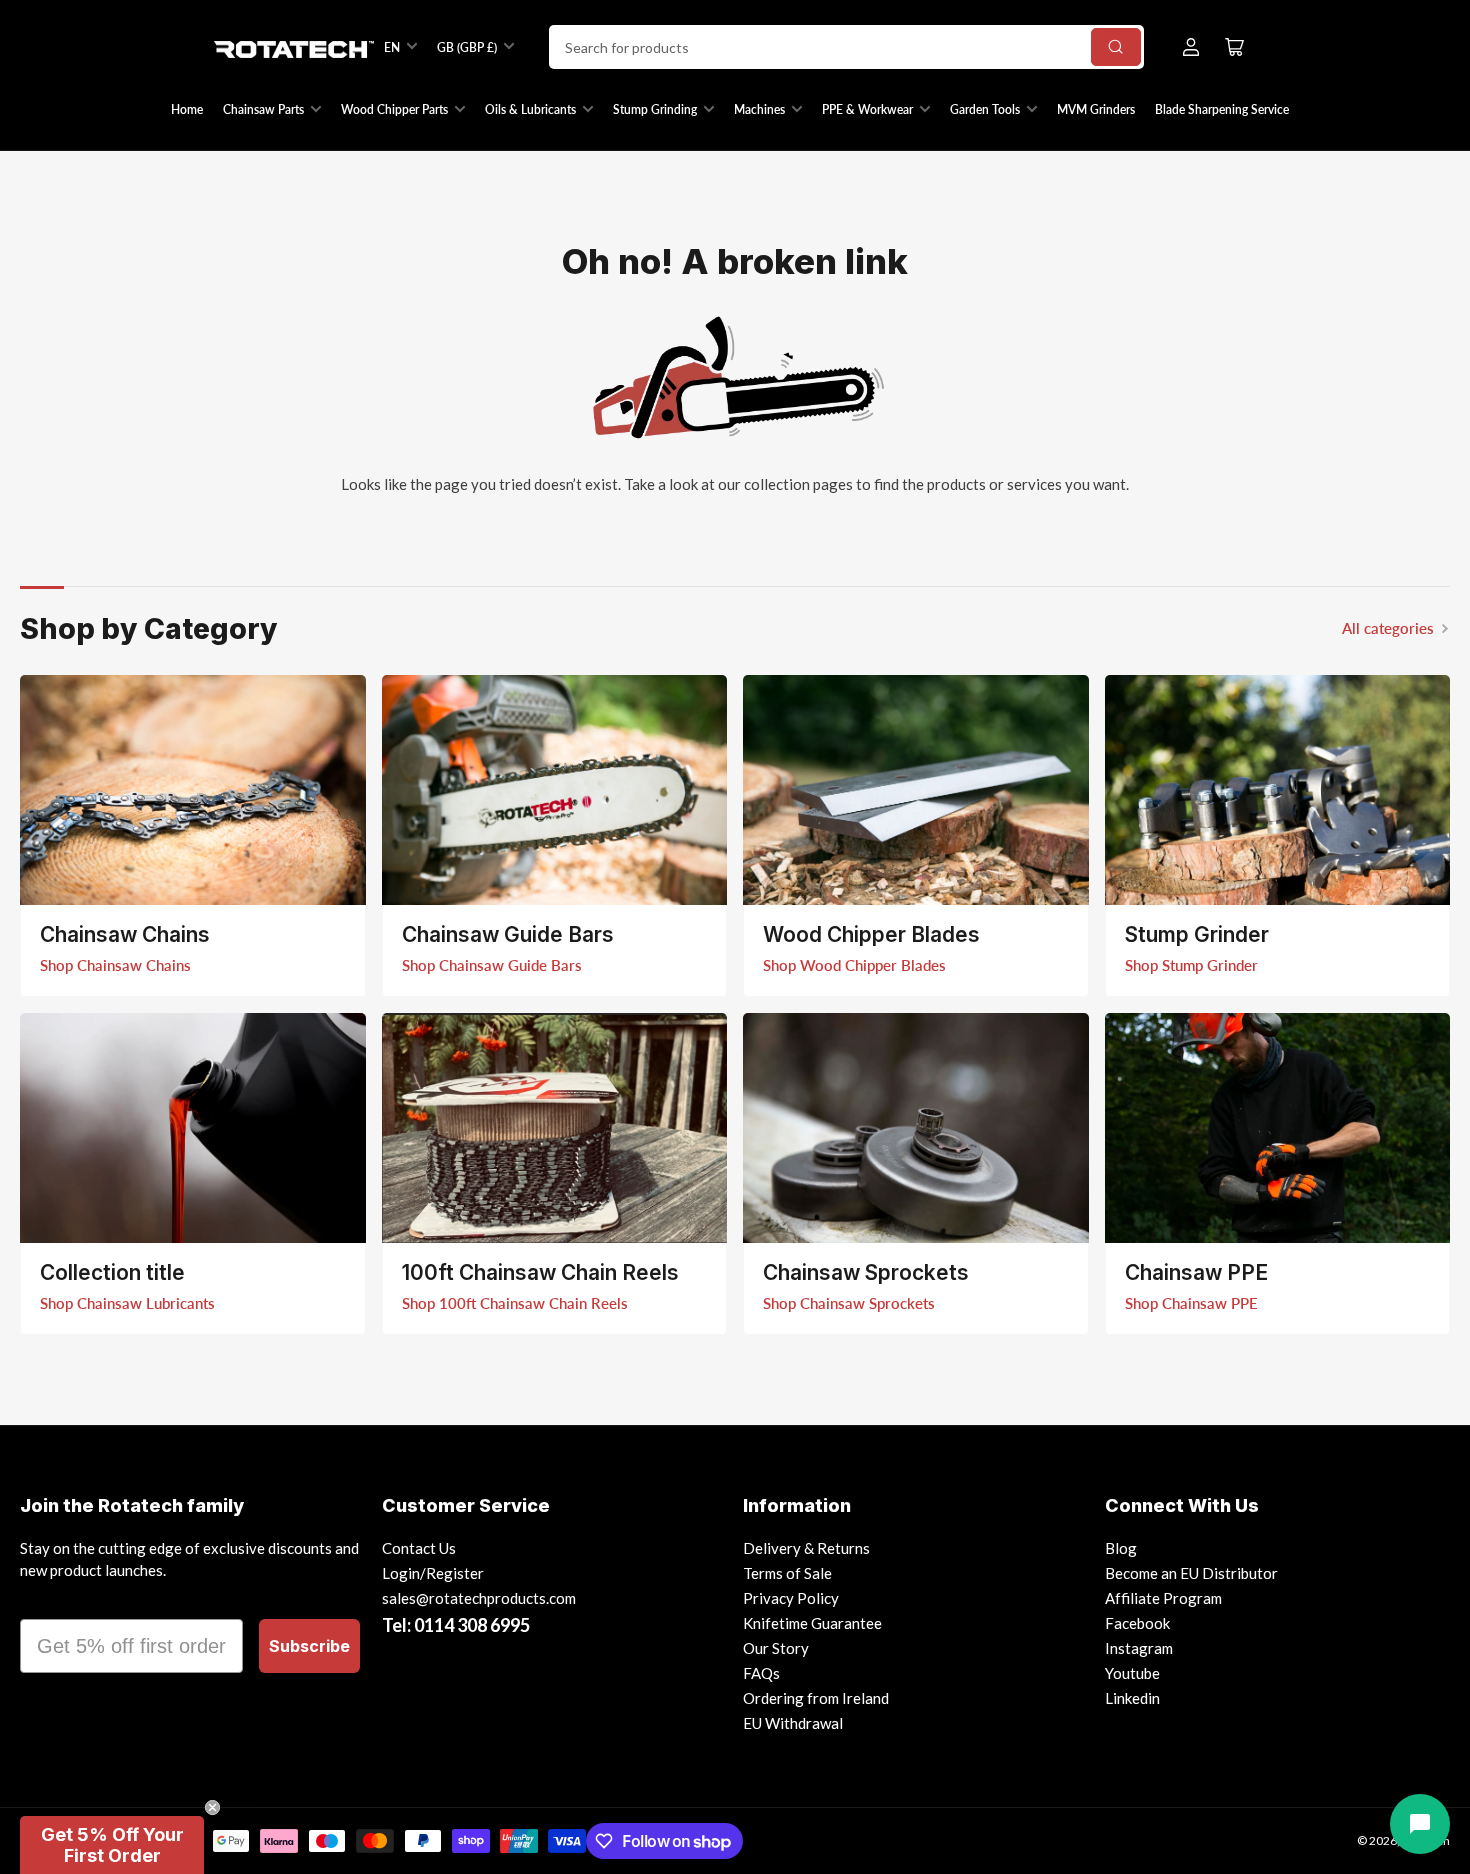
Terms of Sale (787, 1573)
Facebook (1137, 1623)
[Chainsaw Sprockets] (916, 1128)
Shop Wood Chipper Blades (854, 965)
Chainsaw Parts (263, 109)
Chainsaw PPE (1196, 1272)
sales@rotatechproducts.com (479, 1598)
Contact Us (419, 1548)
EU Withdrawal (793, 1723)
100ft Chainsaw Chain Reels (540, 1272)
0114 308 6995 (472, 1625)
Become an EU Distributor (1191, 1573)
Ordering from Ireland (816, 1698)
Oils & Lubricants (530, 109)
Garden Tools (985, 109)
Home (187, 109)
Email (47, 1601)
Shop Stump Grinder (1191, 965)
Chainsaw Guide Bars (508, 934)
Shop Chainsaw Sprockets (849, 1303)
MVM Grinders (1096, 109)
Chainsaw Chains (125, 934)
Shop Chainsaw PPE (1191, 1303)
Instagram (1139, 1648)
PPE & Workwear (867, 109)
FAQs (761, 1673)
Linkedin (1132, 1698)
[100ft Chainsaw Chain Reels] (555, 1128)
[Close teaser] (212, 1807)
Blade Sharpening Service (1222, 109)
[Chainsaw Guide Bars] (555, 790)
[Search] (1116, 47)
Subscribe (309, 1646)
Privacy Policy (791, 1598)
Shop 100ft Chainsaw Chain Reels (515, 1303)
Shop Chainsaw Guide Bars (492, 965)
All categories (1388, 628)
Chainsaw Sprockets (866, 1272)
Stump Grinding (655, 109)
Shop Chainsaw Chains (115, 965)
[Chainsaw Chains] (193, 790)
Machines (759, 109)
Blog (1121, 1548)
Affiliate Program (1163, 1598)
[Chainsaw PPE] (1278, 1128)
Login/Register (433, 1573)
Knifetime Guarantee (812, 1623)
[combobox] (846, 47)
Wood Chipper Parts (394, 109)
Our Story (776, 1648)
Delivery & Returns (806, 1548)
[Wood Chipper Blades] (916, 790)
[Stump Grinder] (1278, 790)
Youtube (1132, 1673)
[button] (112, 1845)
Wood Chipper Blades (871, 934)
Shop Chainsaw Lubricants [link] (127, 1303)
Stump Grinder (1197, 934)
